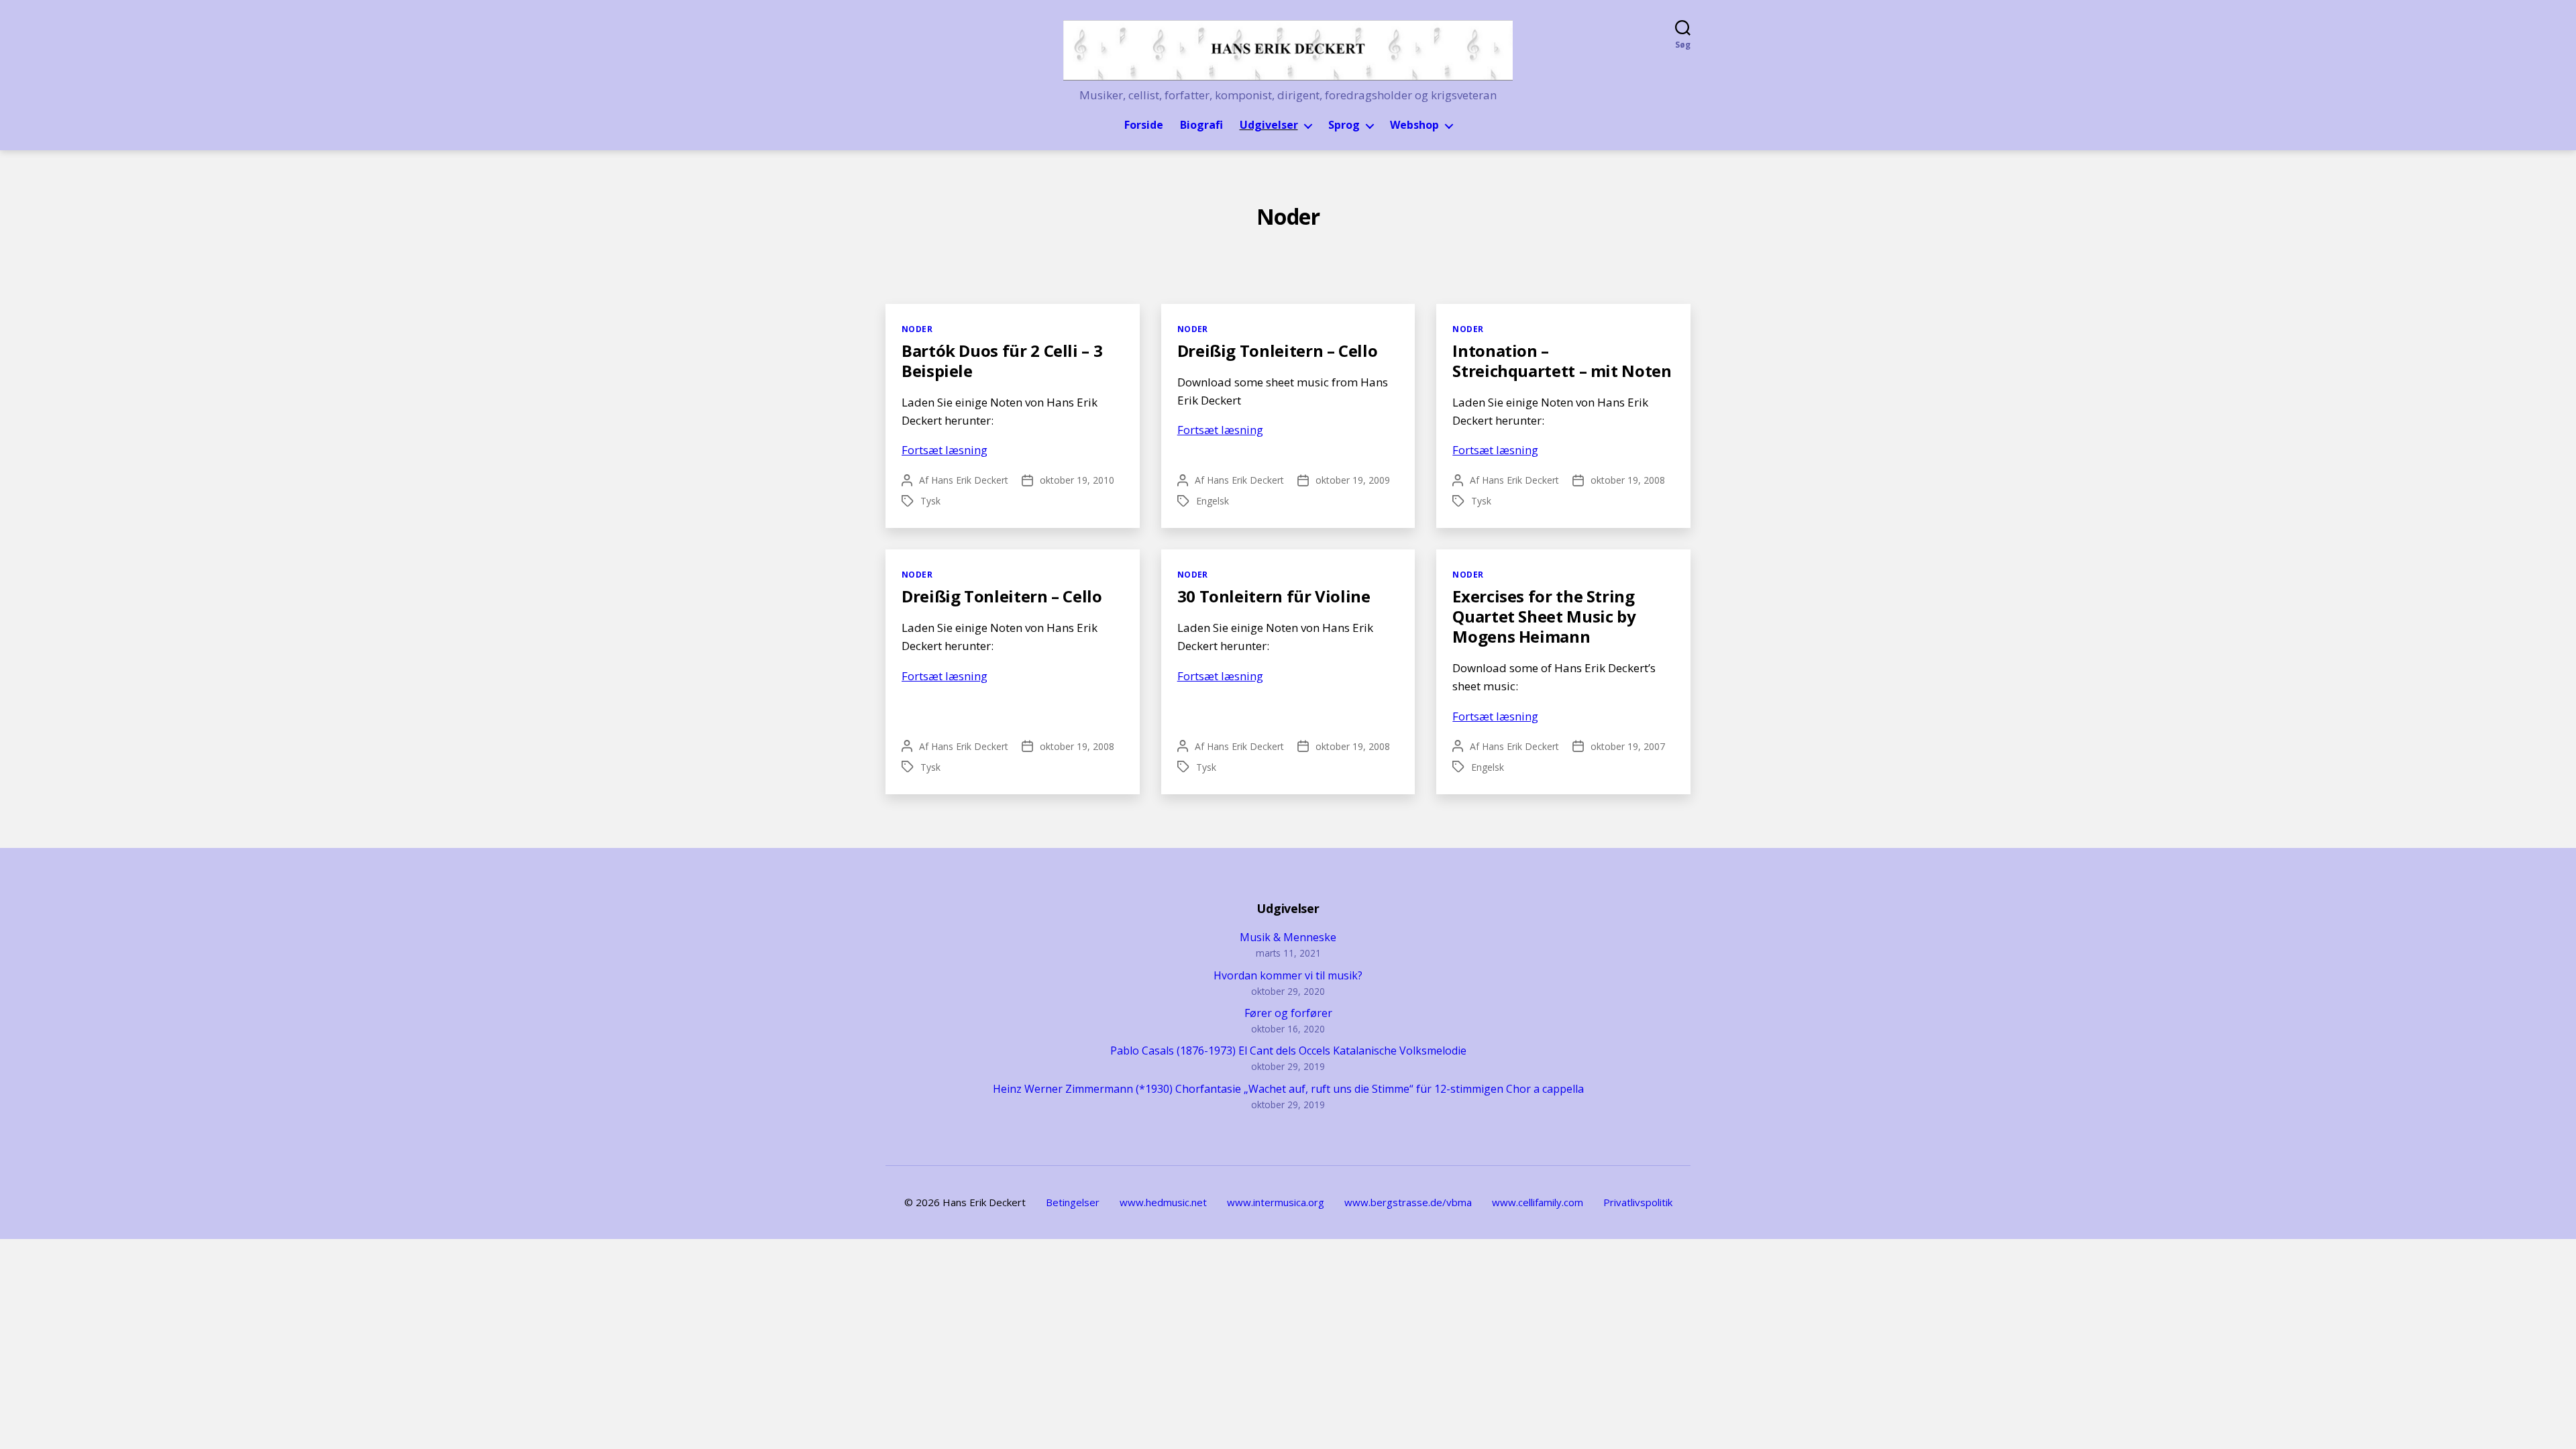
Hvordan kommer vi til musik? (1288, 975)
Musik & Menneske (1288, 937)
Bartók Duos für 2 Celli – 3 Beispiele (1002, 361)
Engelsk (1213, 501)
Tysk (930, 501)
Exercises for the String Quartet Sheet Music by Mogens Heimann (1544, 616)
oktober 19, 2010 (1077, 480)
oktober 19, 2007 (1628, 746)
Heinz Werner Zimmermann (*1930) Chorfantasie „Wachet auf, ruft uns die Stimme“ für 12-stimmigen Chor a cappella (1288, 1089)
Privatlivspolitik (1638, 1202)
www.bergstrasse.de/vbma (1408, 1202)
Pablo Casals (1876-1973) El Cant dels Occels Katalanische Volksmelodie (1288, 1051)
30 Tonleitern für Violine (1274, 596)
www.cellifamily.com (1538, 1202)
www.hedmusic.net (1163, 1202)
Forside (1144, 125)
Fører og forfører (1288, 1013)
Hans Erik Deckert (970, 480)
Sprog (1344, 125)
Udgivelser (1269, 125)
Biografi (1201, 125)
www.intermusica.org (1276, 1202)
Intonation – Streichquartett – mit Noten (1562, 361)
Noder (917, 329)
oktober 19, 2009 (1353, 480)
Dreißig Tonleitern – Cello (1278, 351)
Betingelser (1073, 1202)
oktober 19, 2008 (1628, 480)
